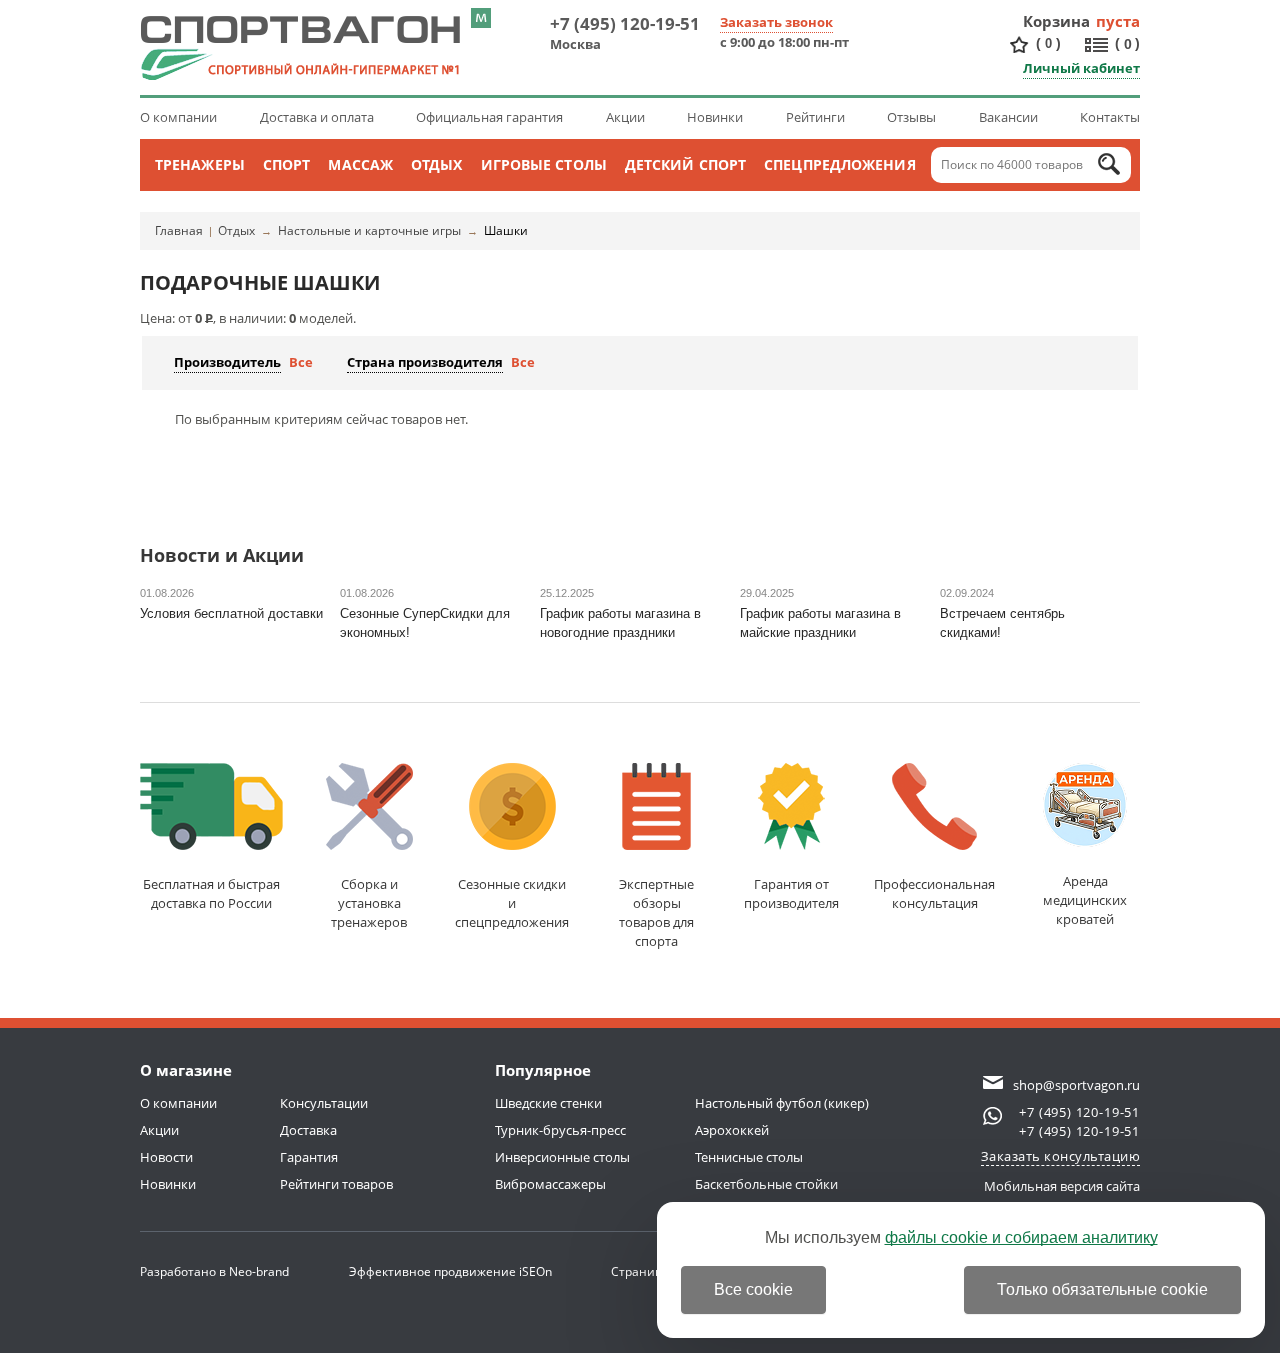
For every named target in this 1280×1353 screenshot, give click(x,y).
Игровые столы (544, 164)
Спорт (287, 164)
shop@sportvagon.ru (1076, 1085)
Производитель (227, 362)
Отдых (437, 164)
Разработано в (214, 1271)
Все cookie (753, 1289)
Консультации (324, 1103)
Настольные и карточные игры (369, 230)
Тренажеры (200, 164)
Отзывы (911, 117)
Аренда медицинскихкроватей (1085, 900)
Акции (625, 117)
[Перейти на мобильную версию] (481, 18)
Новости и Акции (222, 556)
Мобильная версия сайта (1062, 1186)
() (1048, 43)
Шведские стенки (548, 1103)
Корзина (1057, 21)
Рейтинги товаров (336, 1184)
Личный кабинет (1081, 68)
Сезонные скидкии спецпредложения (512, 903)
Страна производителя (425, 362)
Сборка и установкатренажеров (369, 903)
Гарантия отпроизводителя (791, 893)
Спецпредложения (840, 164)
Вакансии (1008, 117)
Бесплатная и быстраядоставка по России (211, 893)
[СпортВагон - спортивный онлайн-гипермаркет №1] (300, 48)
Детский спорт (685, 164)
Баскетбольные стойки (766, 1184)
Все (301, 362)
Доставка (308, 1130)
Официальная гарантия (489, 117)
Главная (179, 230)
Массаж (360, 164)
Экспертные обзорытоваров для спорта (656, 912)
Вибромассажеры (550, 1184)
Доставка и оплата (317, 117)
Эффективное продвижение (450, 1271)
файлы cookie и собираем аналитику (1021, 1237)
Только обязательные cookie (1102, 1289)
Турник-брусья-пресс (560, 1130)
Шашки (506, 230)
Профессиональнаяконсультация (934, 893)
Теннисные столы (749, 1157)
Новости (166, 1157)
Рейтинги (815, 117)
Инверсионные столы (562, 1157)
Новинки (715, 117)
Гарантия (309, 1157)
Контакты (1110, 117)
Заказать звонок (776, 22)
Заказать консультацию (1061, 1156)
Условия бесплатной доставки (231, 613)
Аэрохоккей (732, 1130)
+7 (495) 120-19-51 (625, 23)
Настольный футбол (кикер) (782, 1103)
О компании (178, 117)
